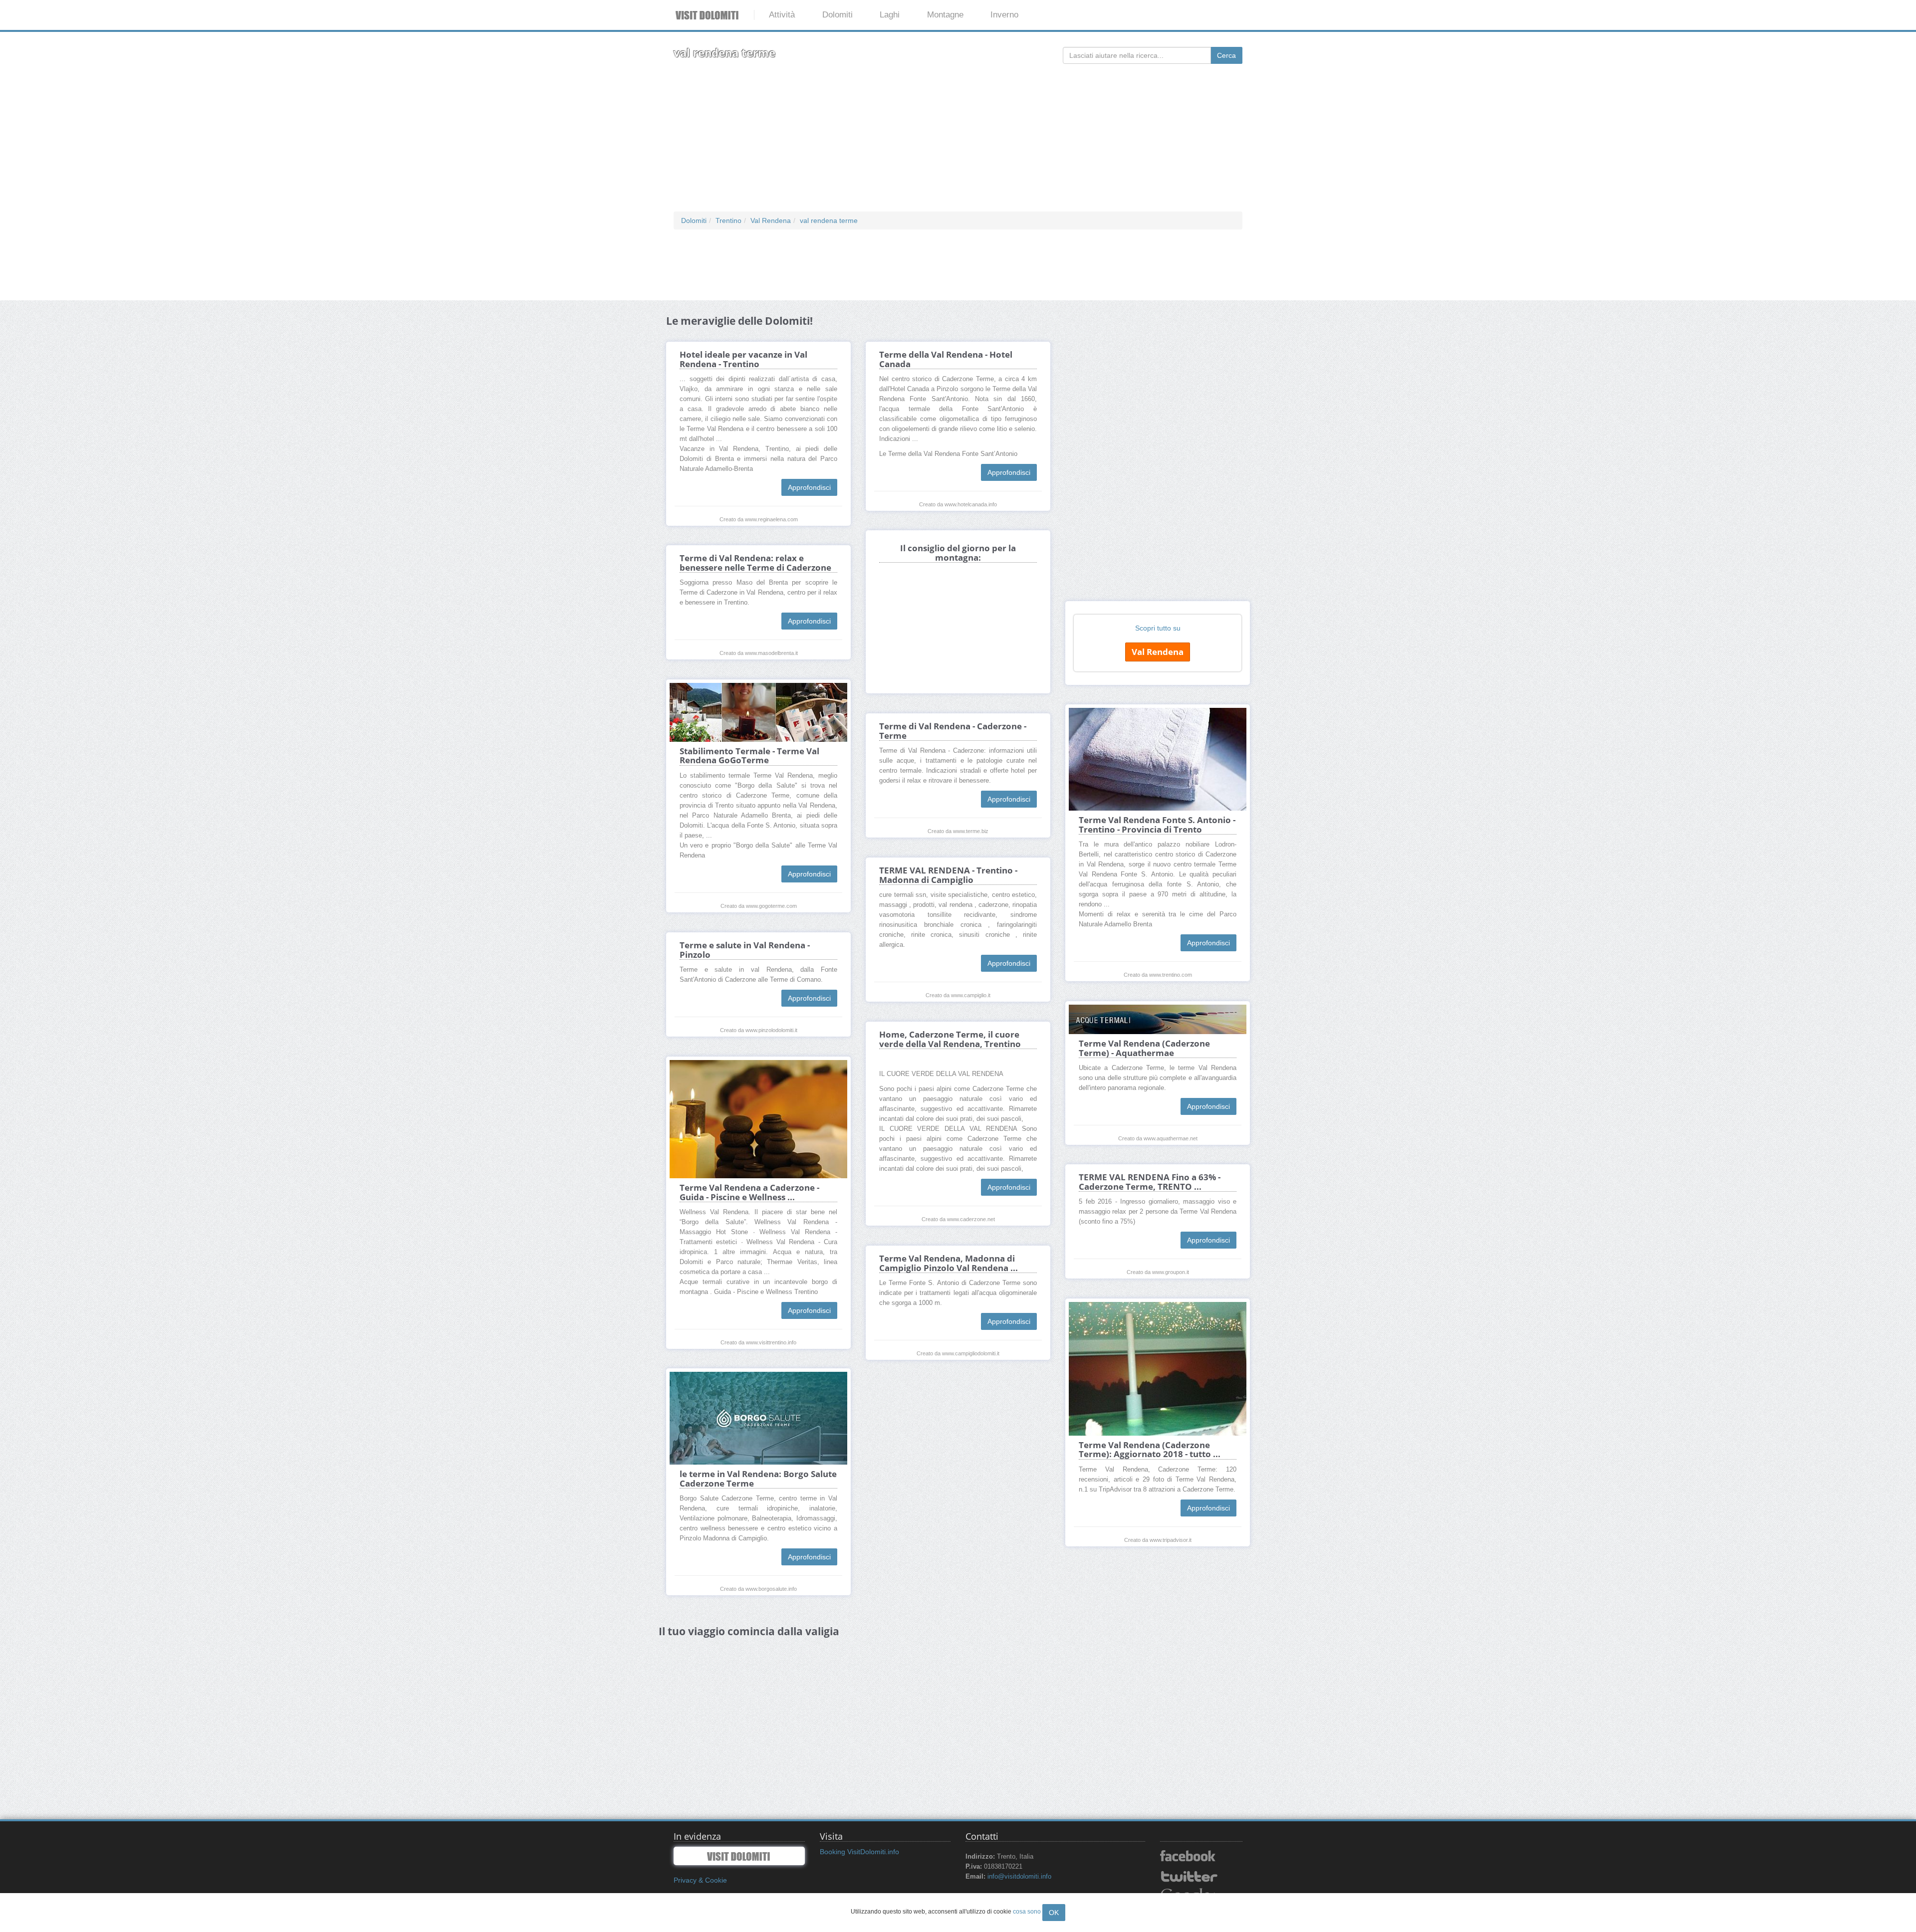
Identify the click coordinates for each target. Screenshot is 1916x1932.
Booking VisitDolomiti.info (859, 1852)
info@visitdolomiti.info (1019, 1877)
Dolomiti (838, 15)
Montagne (945, 15)
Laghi (890, 15)
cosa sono (1027, 1912)
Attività (782, 15)
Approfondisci (809, 487)
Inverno (1004, 15)
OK (1054, 1913)
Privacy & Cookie (700, 1880)
